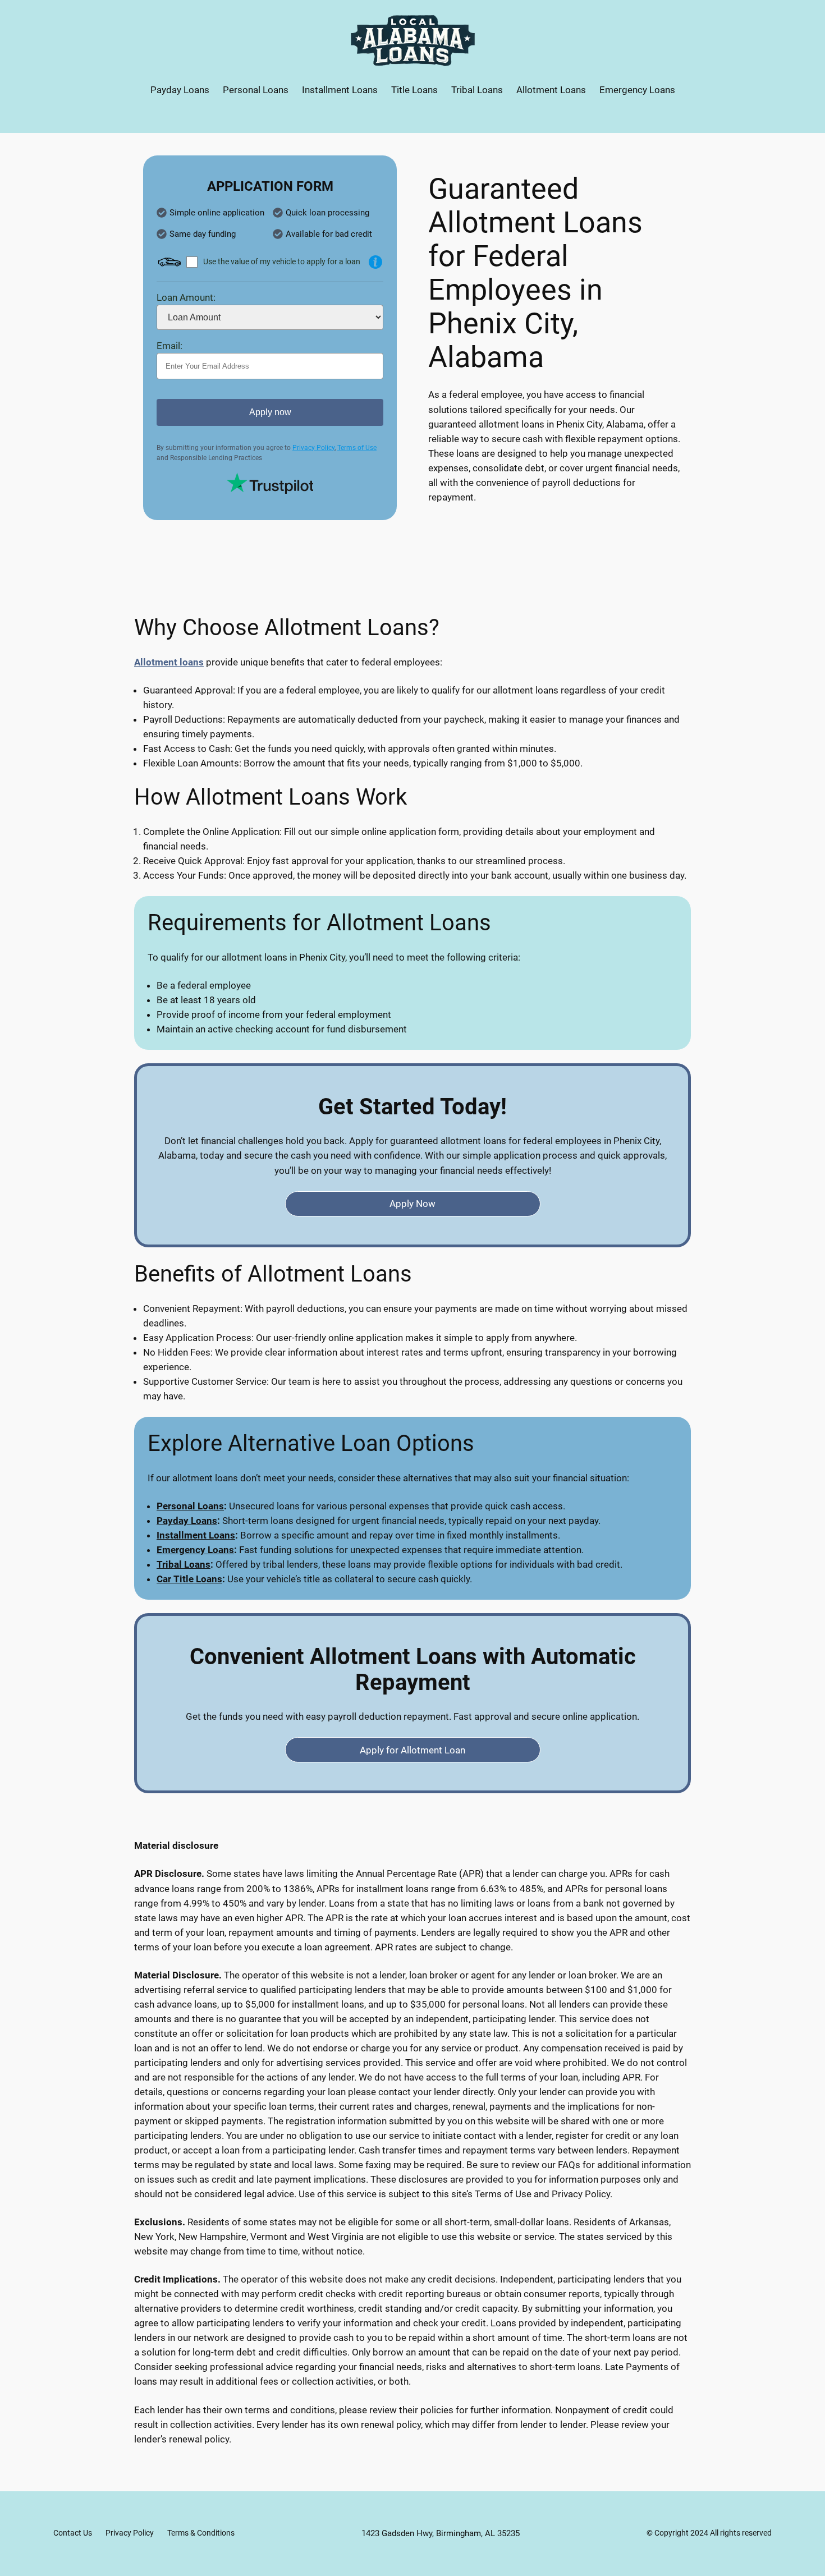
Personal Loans (190, 1506)
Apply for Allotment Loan (412, 1750)
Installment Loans (196, 1535)
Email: (169, 346)
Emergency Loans (195, 1550)
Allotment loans (169, 662)
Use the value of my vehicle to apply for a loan (282, 261)
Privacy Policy (313, 448)
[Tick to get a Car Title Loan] (375, 262)
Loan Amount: (186, 297)
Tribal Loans (184, 1564)
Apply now (270, 412)
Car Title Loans (189, 1579)
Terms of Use (357, 448)
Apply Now (412, 1204)
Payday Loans (187, 1521)
